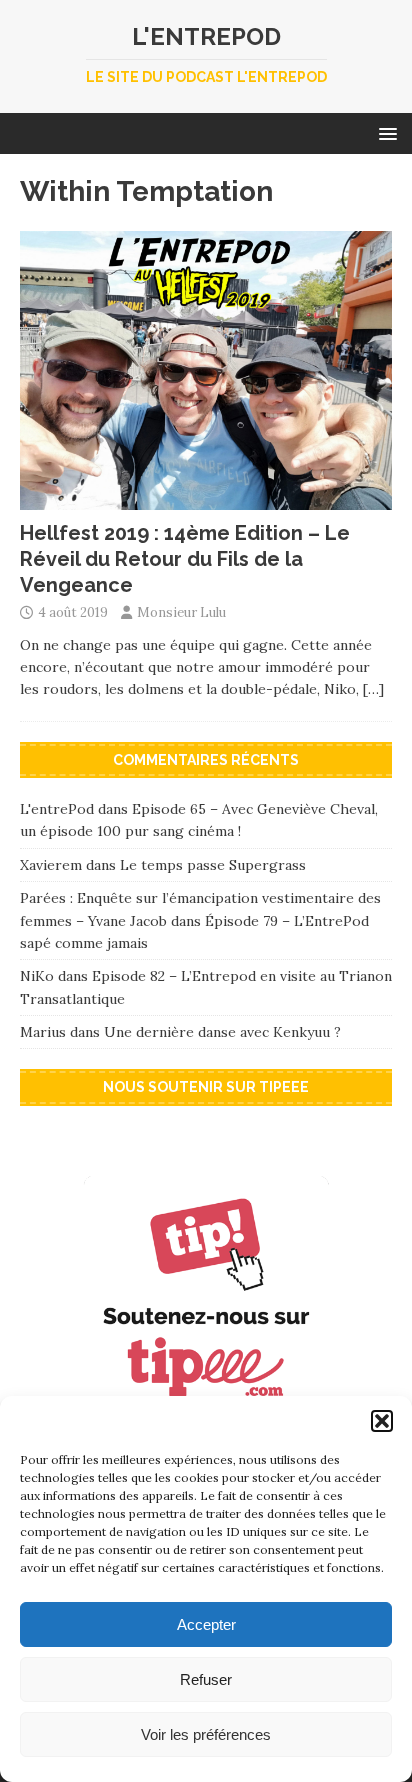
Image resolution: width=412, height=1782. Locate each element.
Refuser (206, 1679)
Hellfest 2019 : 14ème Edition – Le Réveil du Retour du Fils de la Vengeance (185, 559)
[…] (373, 689)
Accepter (206, 1624)
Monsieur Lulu (181, 612)
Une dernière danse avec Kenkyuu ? (222, 1032)
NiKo (37, 976)
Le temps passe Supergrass (213, 865)
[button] (382, 1421)
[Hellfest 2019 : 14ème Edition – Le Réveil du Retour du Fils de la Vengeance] (206, 498)
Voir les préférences (206, 1734)
